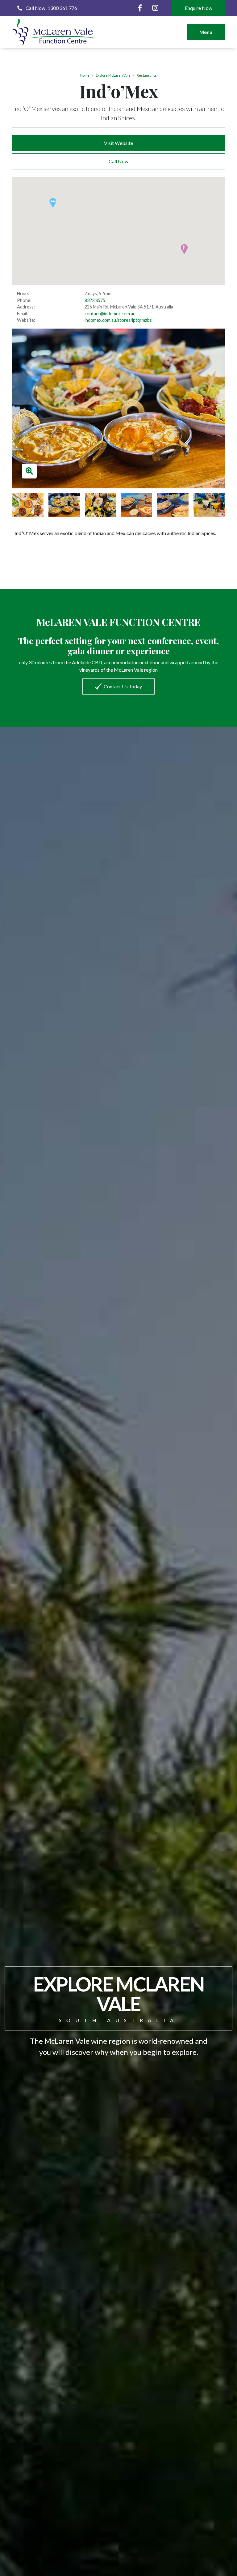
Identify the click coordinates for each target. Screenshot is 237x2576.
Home (85, 75)
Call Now (118, 161)
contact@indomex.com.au (110, 314)
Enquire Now (199, 8)
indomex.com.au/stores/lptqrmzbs (118, 320)
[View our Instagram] (155, 8)
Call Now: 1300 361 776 (51, 8)
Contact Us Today (123, 686)
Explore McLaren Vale (113, 75)
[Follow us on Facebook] (140, 8)
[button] (53, 203)
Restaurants (147, 75)
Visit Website (118, 143)
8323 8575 (95, 300)
